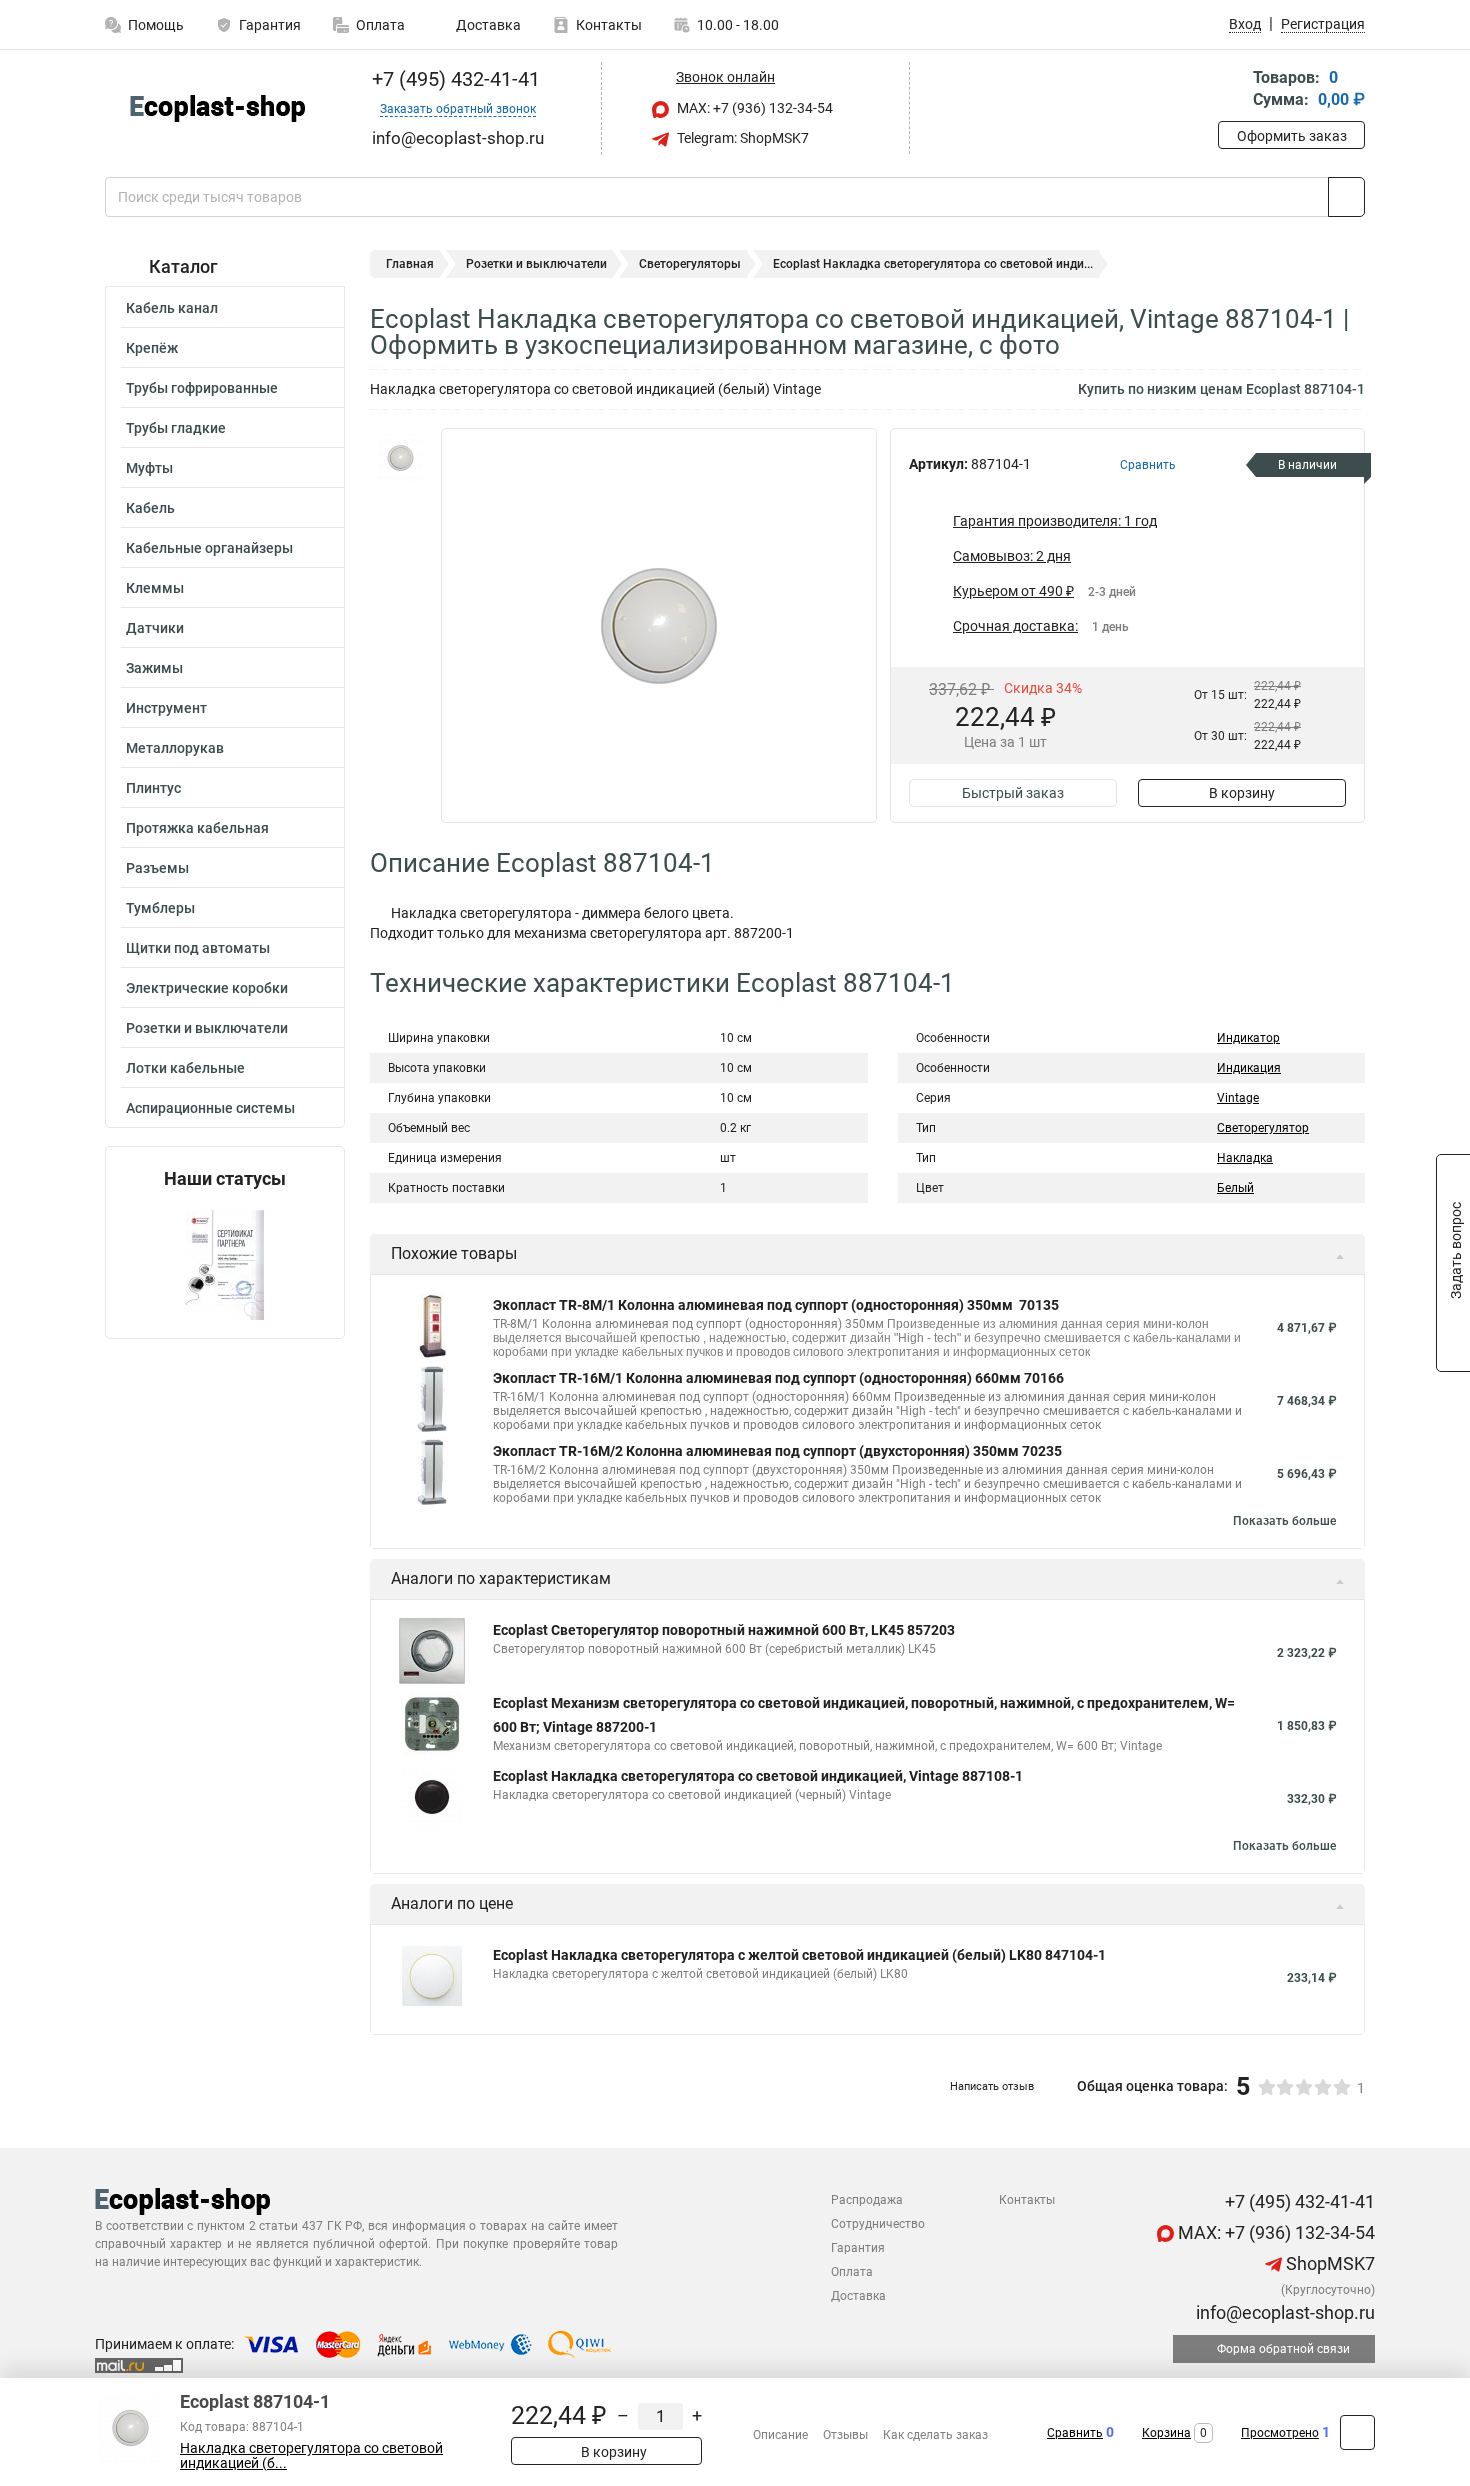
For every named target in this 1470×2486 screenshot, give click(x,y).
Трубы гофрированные (202, 388)
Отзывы (845, 2435)
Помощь (156, 25)
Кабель (150, 508)
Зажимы (154, 668)
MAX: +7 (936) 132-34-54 (753, 108)
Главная (410, 264)
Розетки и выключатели (207, 1028)
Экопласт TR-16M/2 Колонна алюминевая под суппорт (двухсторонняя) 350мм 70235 (777, 1451)
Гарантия (270, 25)
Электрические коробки (207, 988)
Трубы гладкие (176, 428)
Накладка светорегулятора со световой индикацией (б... (311, 2456)
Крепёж (152, 348)
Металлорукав (175, 748)
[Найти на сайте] (1346, 197)
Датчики (155, 628)
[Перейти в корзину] (1232, 90)
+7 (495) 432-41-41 (453, 79)
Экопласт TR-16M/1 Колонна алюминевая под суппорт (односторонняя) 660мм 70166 (778, 1378)
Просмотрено (1280, 2433)
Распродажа (867, 2200)
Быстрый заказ (1013, 793)
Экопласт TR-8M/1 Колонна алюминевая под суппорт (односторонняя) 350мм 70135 (776, 1305)
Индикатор (1248, 1038)
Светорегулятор (1263, 1128)
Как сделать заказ (935, 2435)
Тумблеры (160, 908)
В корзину (1242, 793)
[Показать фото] (400, 458)
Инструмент (166, 708)
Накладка (1245, 1158)
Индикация (1249, 1068)
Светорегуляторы (690, 264)
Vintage (1238, 1098)
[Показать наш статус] (225, 1263)
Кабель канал (172, 308)
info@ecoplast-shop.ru (1283, 2312)
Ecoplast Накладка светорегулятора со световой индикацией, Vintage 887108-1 (758, 1776)
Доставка (487, 25)
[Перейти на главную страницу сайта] (217, 108)
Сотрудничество (878, 2224)
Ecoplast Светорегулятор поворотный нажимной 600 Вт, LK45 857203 (724, 1630)
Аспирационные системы (210, 1108)
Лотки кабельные (185, 1068)
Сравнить (1075, 2433)
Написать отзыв (992, 2086)
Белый (1235, 1188)
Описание (780, 2435)
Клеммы (155, 588)
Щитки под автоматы (198, 948)
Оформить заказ (1292, 136)
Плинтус (153, 788)
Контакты (609, 25)
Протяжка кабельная (197, 828)
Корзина (1166, 2433)
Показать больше (1284, 1521)
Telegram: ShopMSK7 (741, 138)
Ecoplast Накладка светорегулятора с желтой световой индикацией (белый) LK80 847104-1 (799, 1955)
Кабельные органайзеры (209, 548)
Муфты (149, 468)
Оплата (380, 25)
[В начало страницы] (1357, 2432)
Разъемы (157, 868)
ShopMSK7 (1328, 2263)
